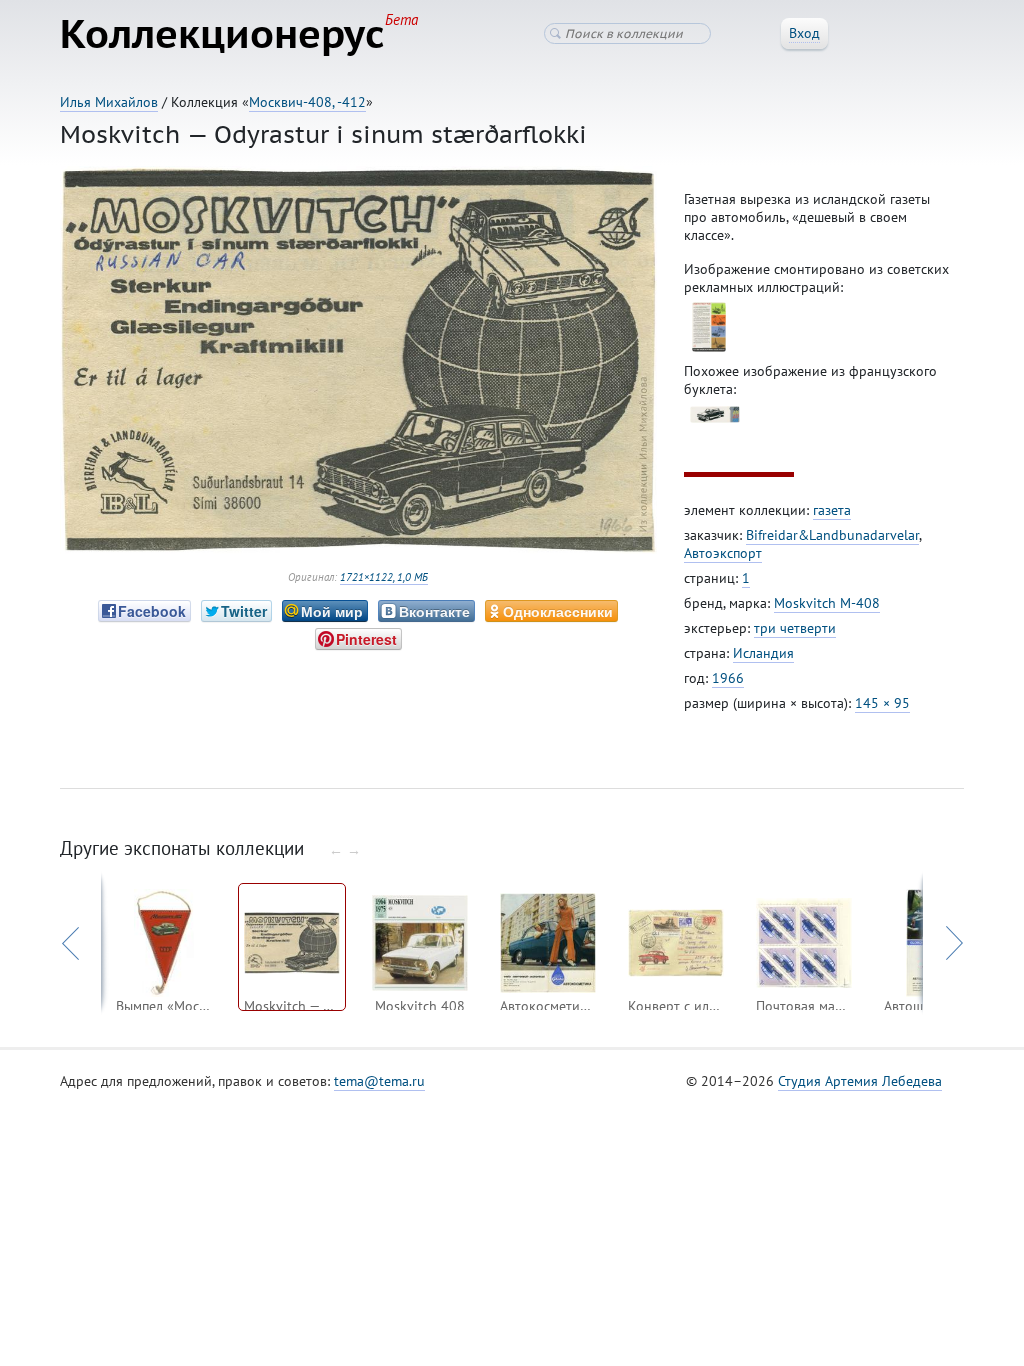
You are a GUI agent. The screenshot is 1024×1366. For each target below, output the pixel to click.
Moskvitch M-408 (827, 603)
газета (832, 510)
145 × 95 (882, 703)
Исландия (763, 653)
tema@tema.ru (379, 1081)
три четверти (795, 628)
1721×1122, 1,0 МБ (384, 577)
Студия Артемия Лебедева (860, 1081)
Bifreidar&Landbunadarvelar (832, 535)
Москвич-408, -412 (307, 102)
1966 (728, 678)
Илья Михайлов (109, 102)
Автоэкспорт (723, 553)
